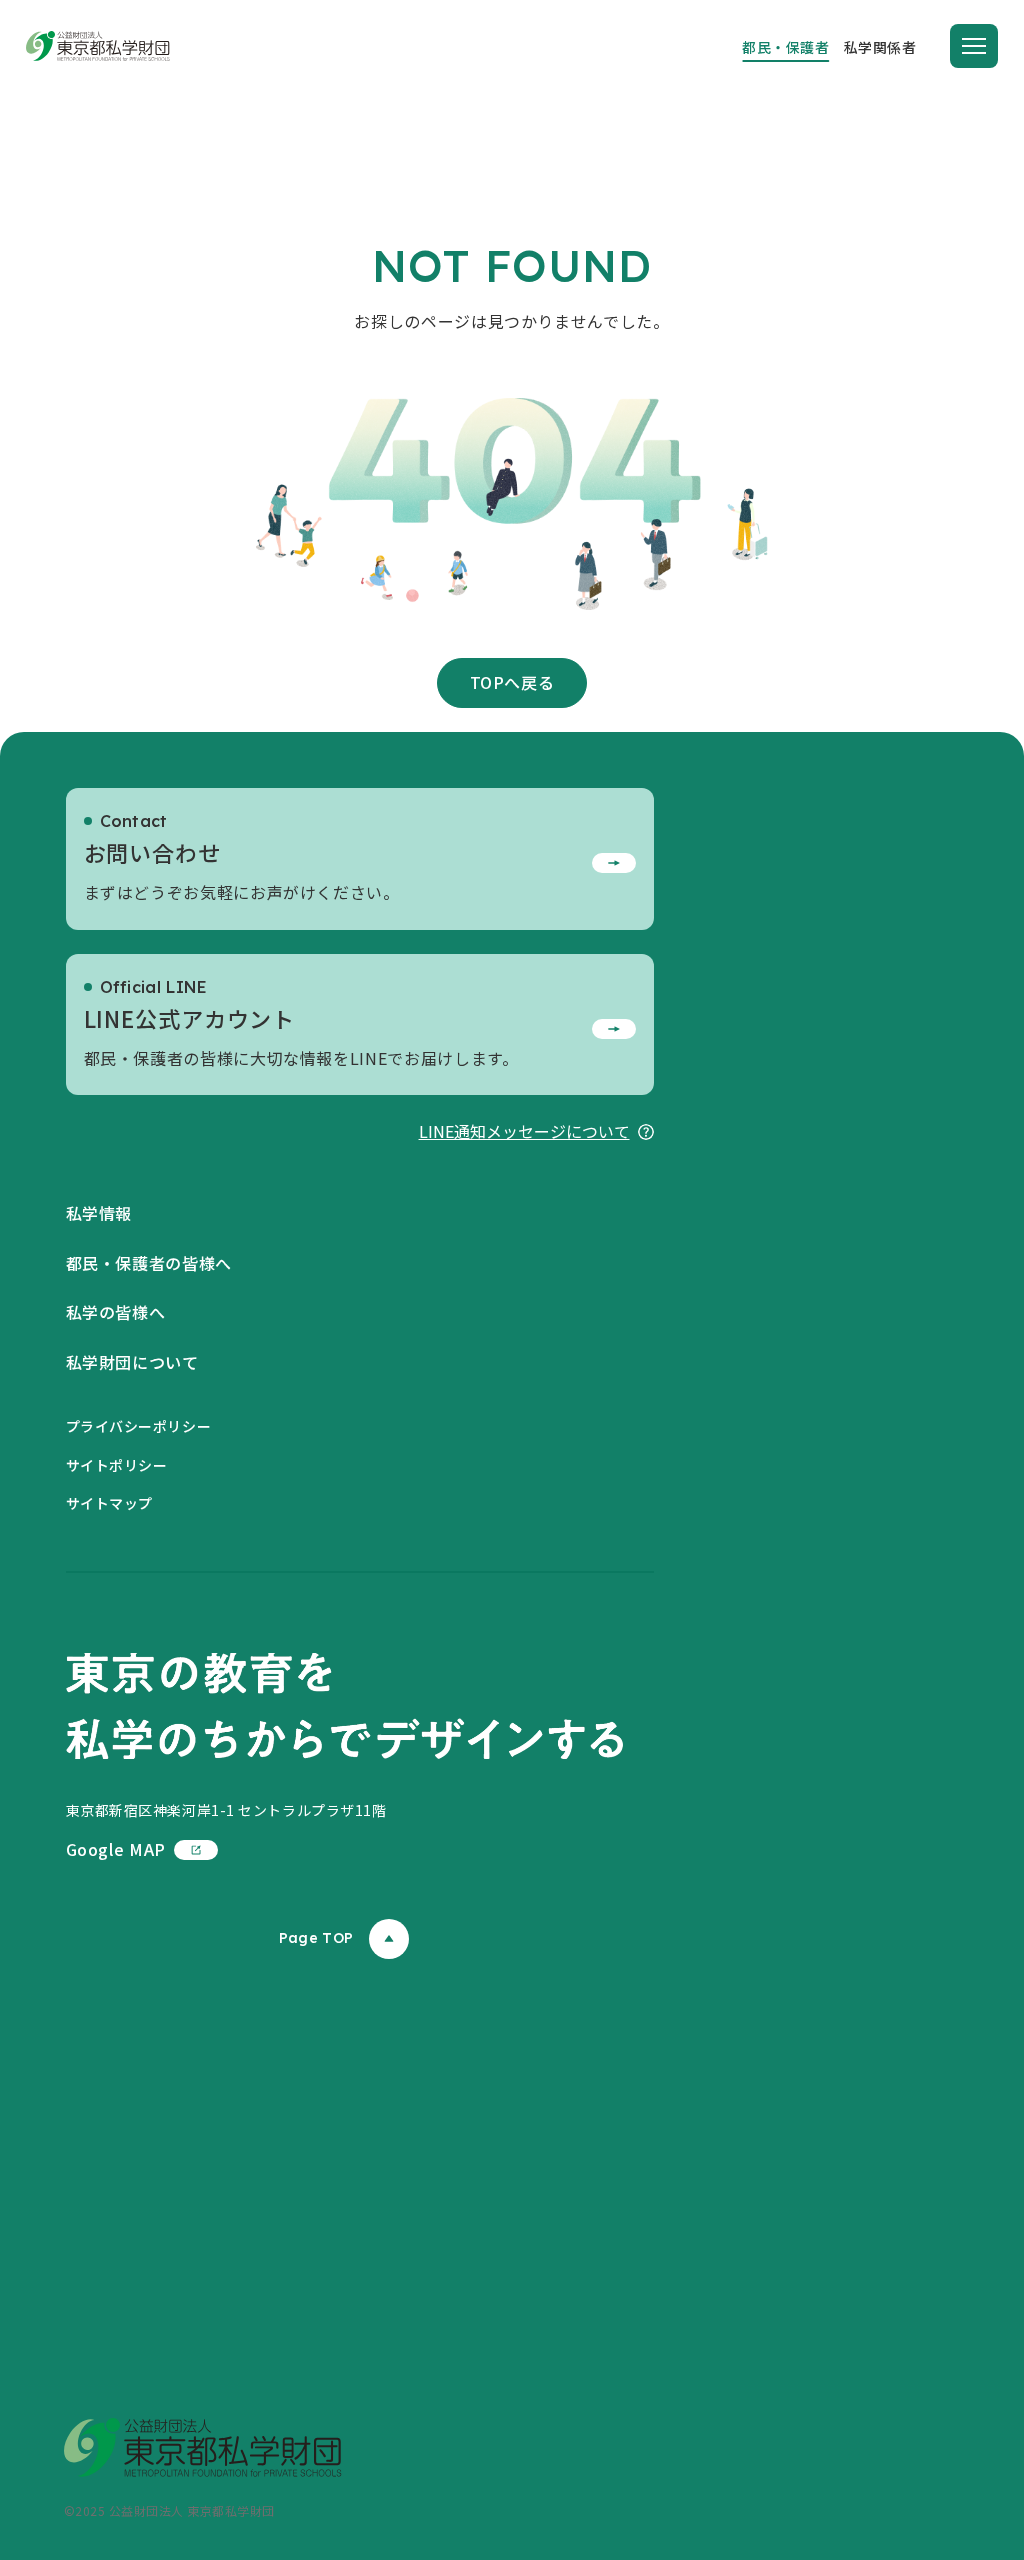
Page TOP (316, 1938)
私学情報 (99, 1213)
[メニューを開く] (974, 46)
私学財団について (132, 1362)
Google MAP (116, 1849)
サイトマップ (109, 1503)
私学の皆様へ (116, 1312)
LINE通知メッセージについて (524, 1131)
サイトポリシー (117, 1465)
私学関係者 (880, 47)
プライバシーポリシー (139, 1426)
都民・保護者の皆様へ (149, 1263)
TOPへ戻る (512, 682)
